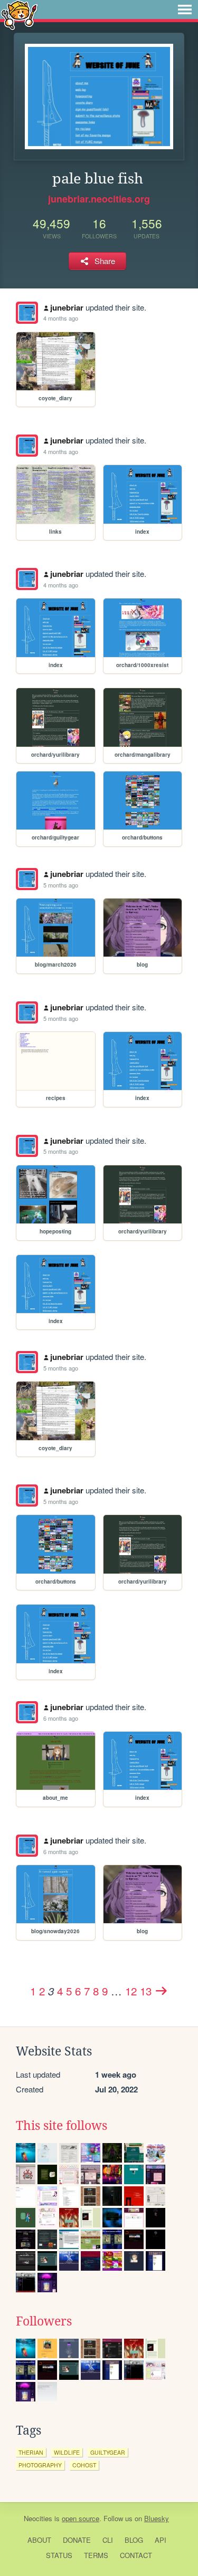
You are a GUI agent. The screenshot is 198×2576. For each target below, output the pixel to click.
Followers (44, 2321)
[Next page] (162, 1991)
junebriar (67, 307)
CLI (108, 2540)
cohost (84, 2465)
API (161, 2540)
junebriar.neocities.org (99, 199)
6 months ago (61, 1718)
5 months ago (61, 885)
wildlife (67, 2452)
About (39, 2540)
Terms (96, 2555)
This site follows (62, 2126)
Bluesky (157, 2518)
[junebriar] (27, 313)
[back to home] (19, 15)
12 (131, 1991)
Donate (77, 2540)
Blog (134, 2540)
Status (59, 2555)
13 (146, 1991)
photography (40, 2465)
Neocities (38, 2518)
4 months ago (61, 318)
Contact (136, 2555)
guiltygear (108, 2452)
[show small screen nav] (185, 9)
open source (81, 2518)
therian (31, 2452)
